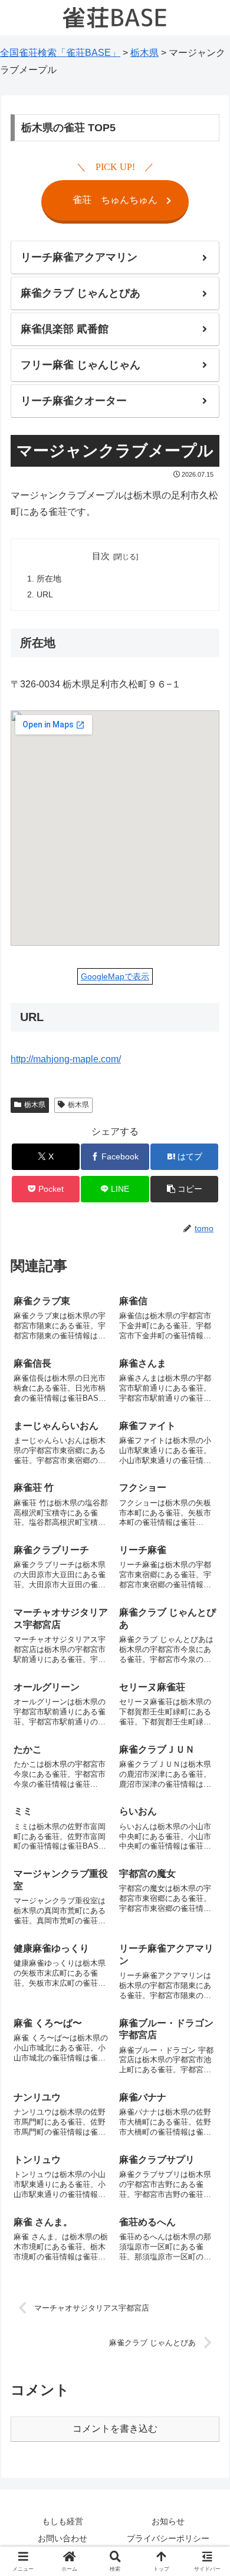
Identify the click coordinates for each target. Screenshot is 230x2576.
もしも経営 (63, 2521)
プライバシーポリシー (168, 2538)
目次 (101, 556)
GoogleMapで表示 (115, 976)
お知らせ (168, 2521)
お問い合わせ (63, 2538)
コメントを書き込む (115, 2429)
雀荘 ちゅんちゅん (115, 200)
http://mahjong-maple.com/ (66, 1059)
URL (45, 595)
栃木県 (35, 1105)
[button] (184, 1189)
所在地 (49, 579)
